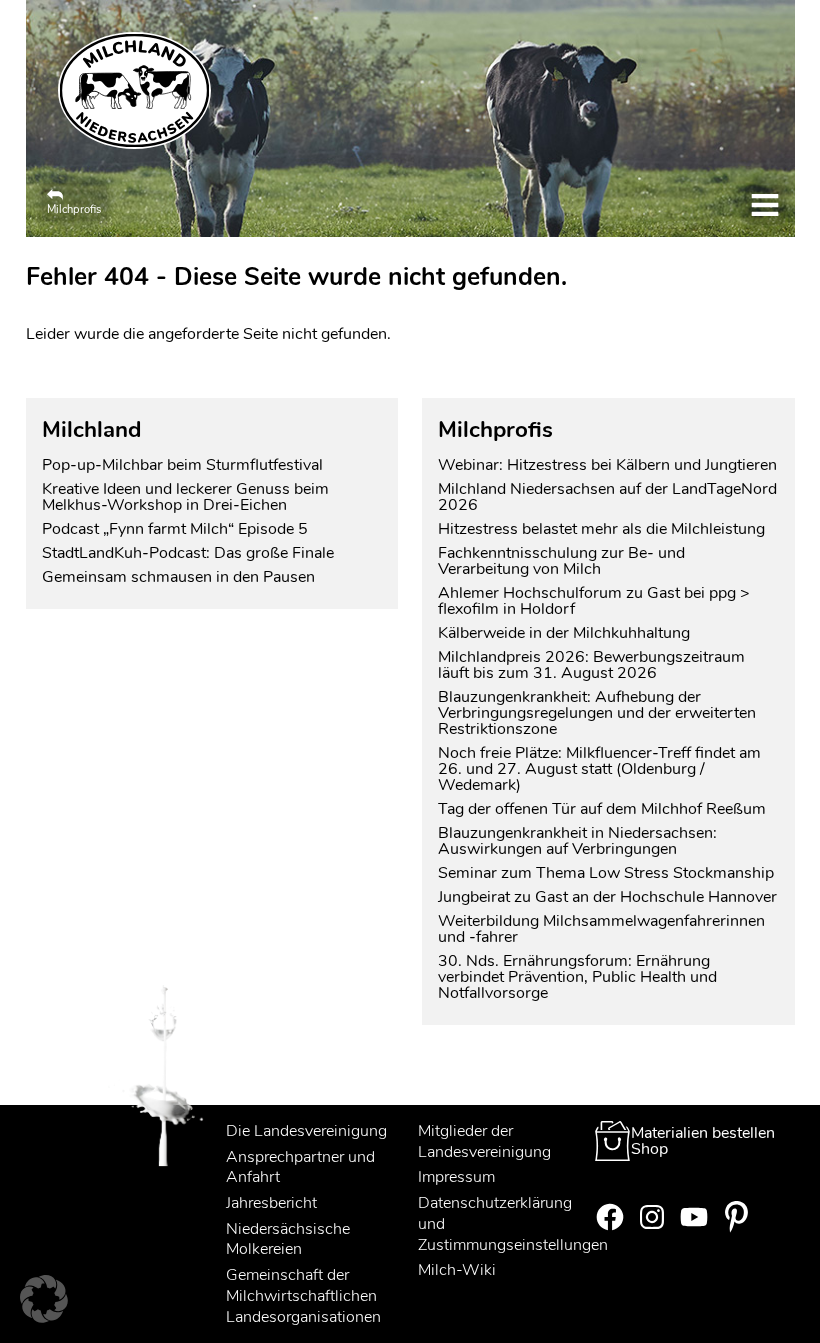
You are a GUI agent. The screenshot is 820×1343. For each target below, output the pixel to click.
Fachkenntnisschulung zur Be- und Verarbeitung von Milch (561, 561)
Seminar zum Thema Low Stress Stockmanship (606, 873)
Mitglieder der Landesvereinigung (484, 1141)
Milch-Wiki (457, 1270)
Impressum (456, 1177)
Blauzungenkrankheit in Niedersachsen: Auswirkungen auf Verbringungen (577, 841)
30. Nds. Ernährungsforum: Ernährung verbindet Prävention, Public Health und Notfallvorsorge (577, 977)
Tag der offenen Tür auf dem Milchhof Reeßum (602, 809)
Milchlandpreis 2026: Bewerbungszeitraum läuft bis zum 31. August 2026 (591, 665)
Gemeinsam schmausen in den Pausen (178, 577)
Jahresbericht (271, 1203)
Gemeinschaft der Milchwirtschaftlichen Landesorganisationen (303, 1296)
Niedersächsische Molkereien (288, 1239)
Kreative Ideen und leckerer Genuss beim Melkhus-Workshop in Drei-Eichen (185, 497)
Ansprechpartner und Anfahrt (300, 1167)
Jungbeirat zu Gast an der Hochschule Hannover (607, 897)
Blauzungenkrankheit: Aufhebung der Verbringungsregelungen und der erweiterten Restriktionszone (597, 713)
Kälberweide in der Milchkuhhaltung (564, 633)
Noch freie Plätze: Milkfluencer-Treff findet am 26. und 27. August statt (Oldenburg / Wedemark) (599, 769)
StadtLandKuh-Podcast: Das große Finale (188, 553)
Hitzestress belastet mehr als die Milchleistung (601, 529)
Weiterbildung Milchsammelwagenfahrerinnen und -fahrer (601, 929)
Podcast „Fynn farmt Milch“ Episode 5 (175, 529)
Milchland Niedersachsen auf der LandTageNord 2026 (607, 497)
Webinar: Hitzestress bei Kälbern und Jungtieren (607, 465)
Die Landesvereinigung (306, 1131)
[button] (44, 1299)
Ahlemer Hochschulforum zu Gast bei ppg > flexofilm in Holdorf (594, 601)
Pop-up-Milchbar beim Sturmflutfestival (184, 465)
